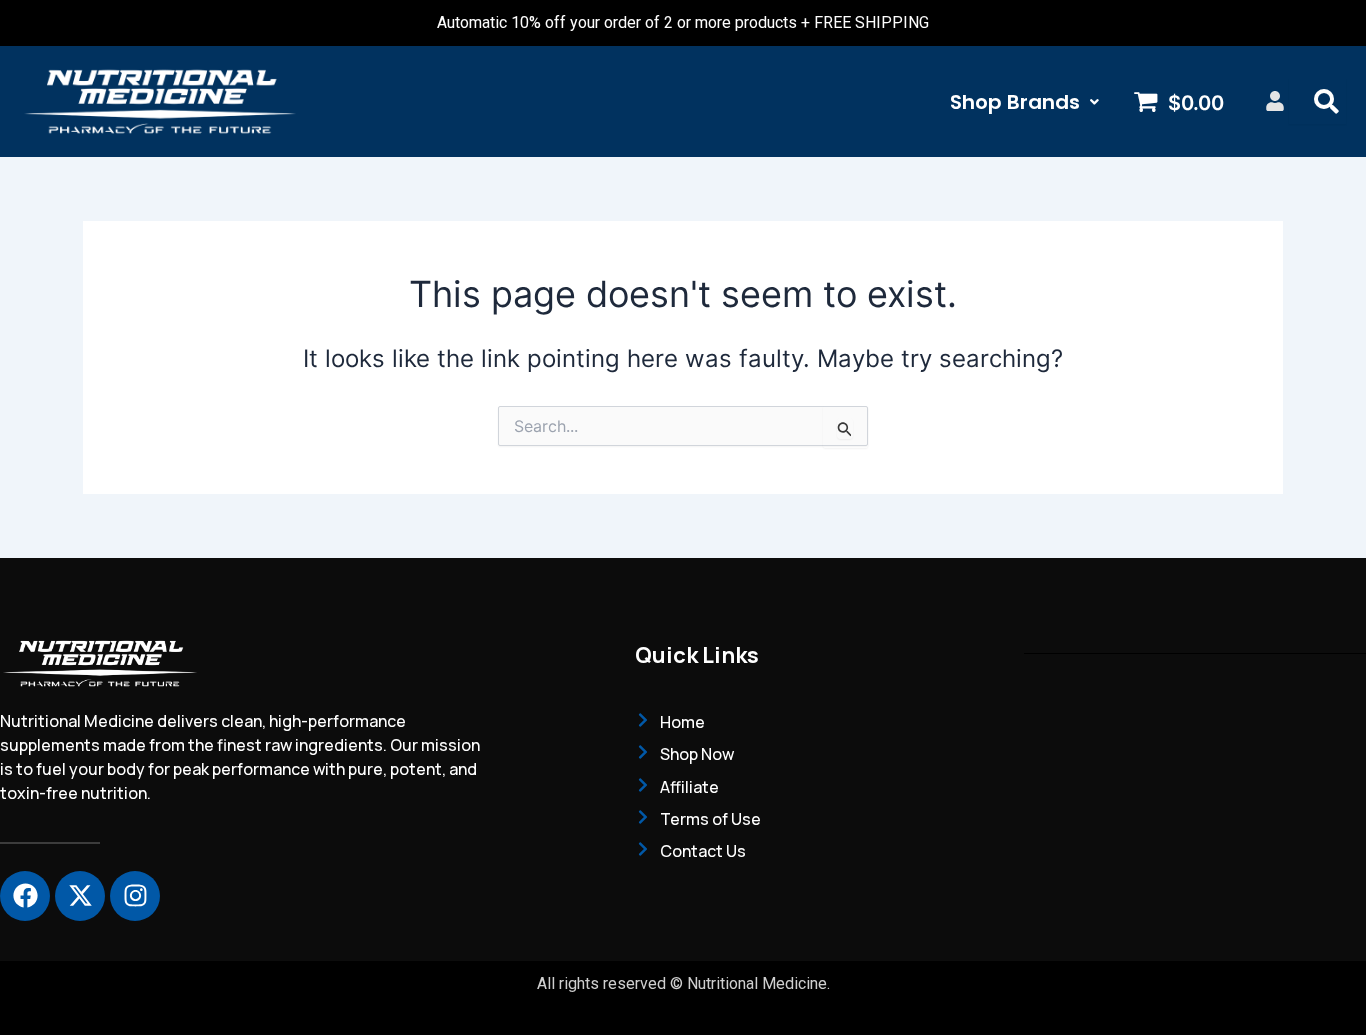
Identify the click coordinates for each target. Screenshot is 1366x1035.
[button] (1024, 102)
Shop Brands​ (1015, 102)
